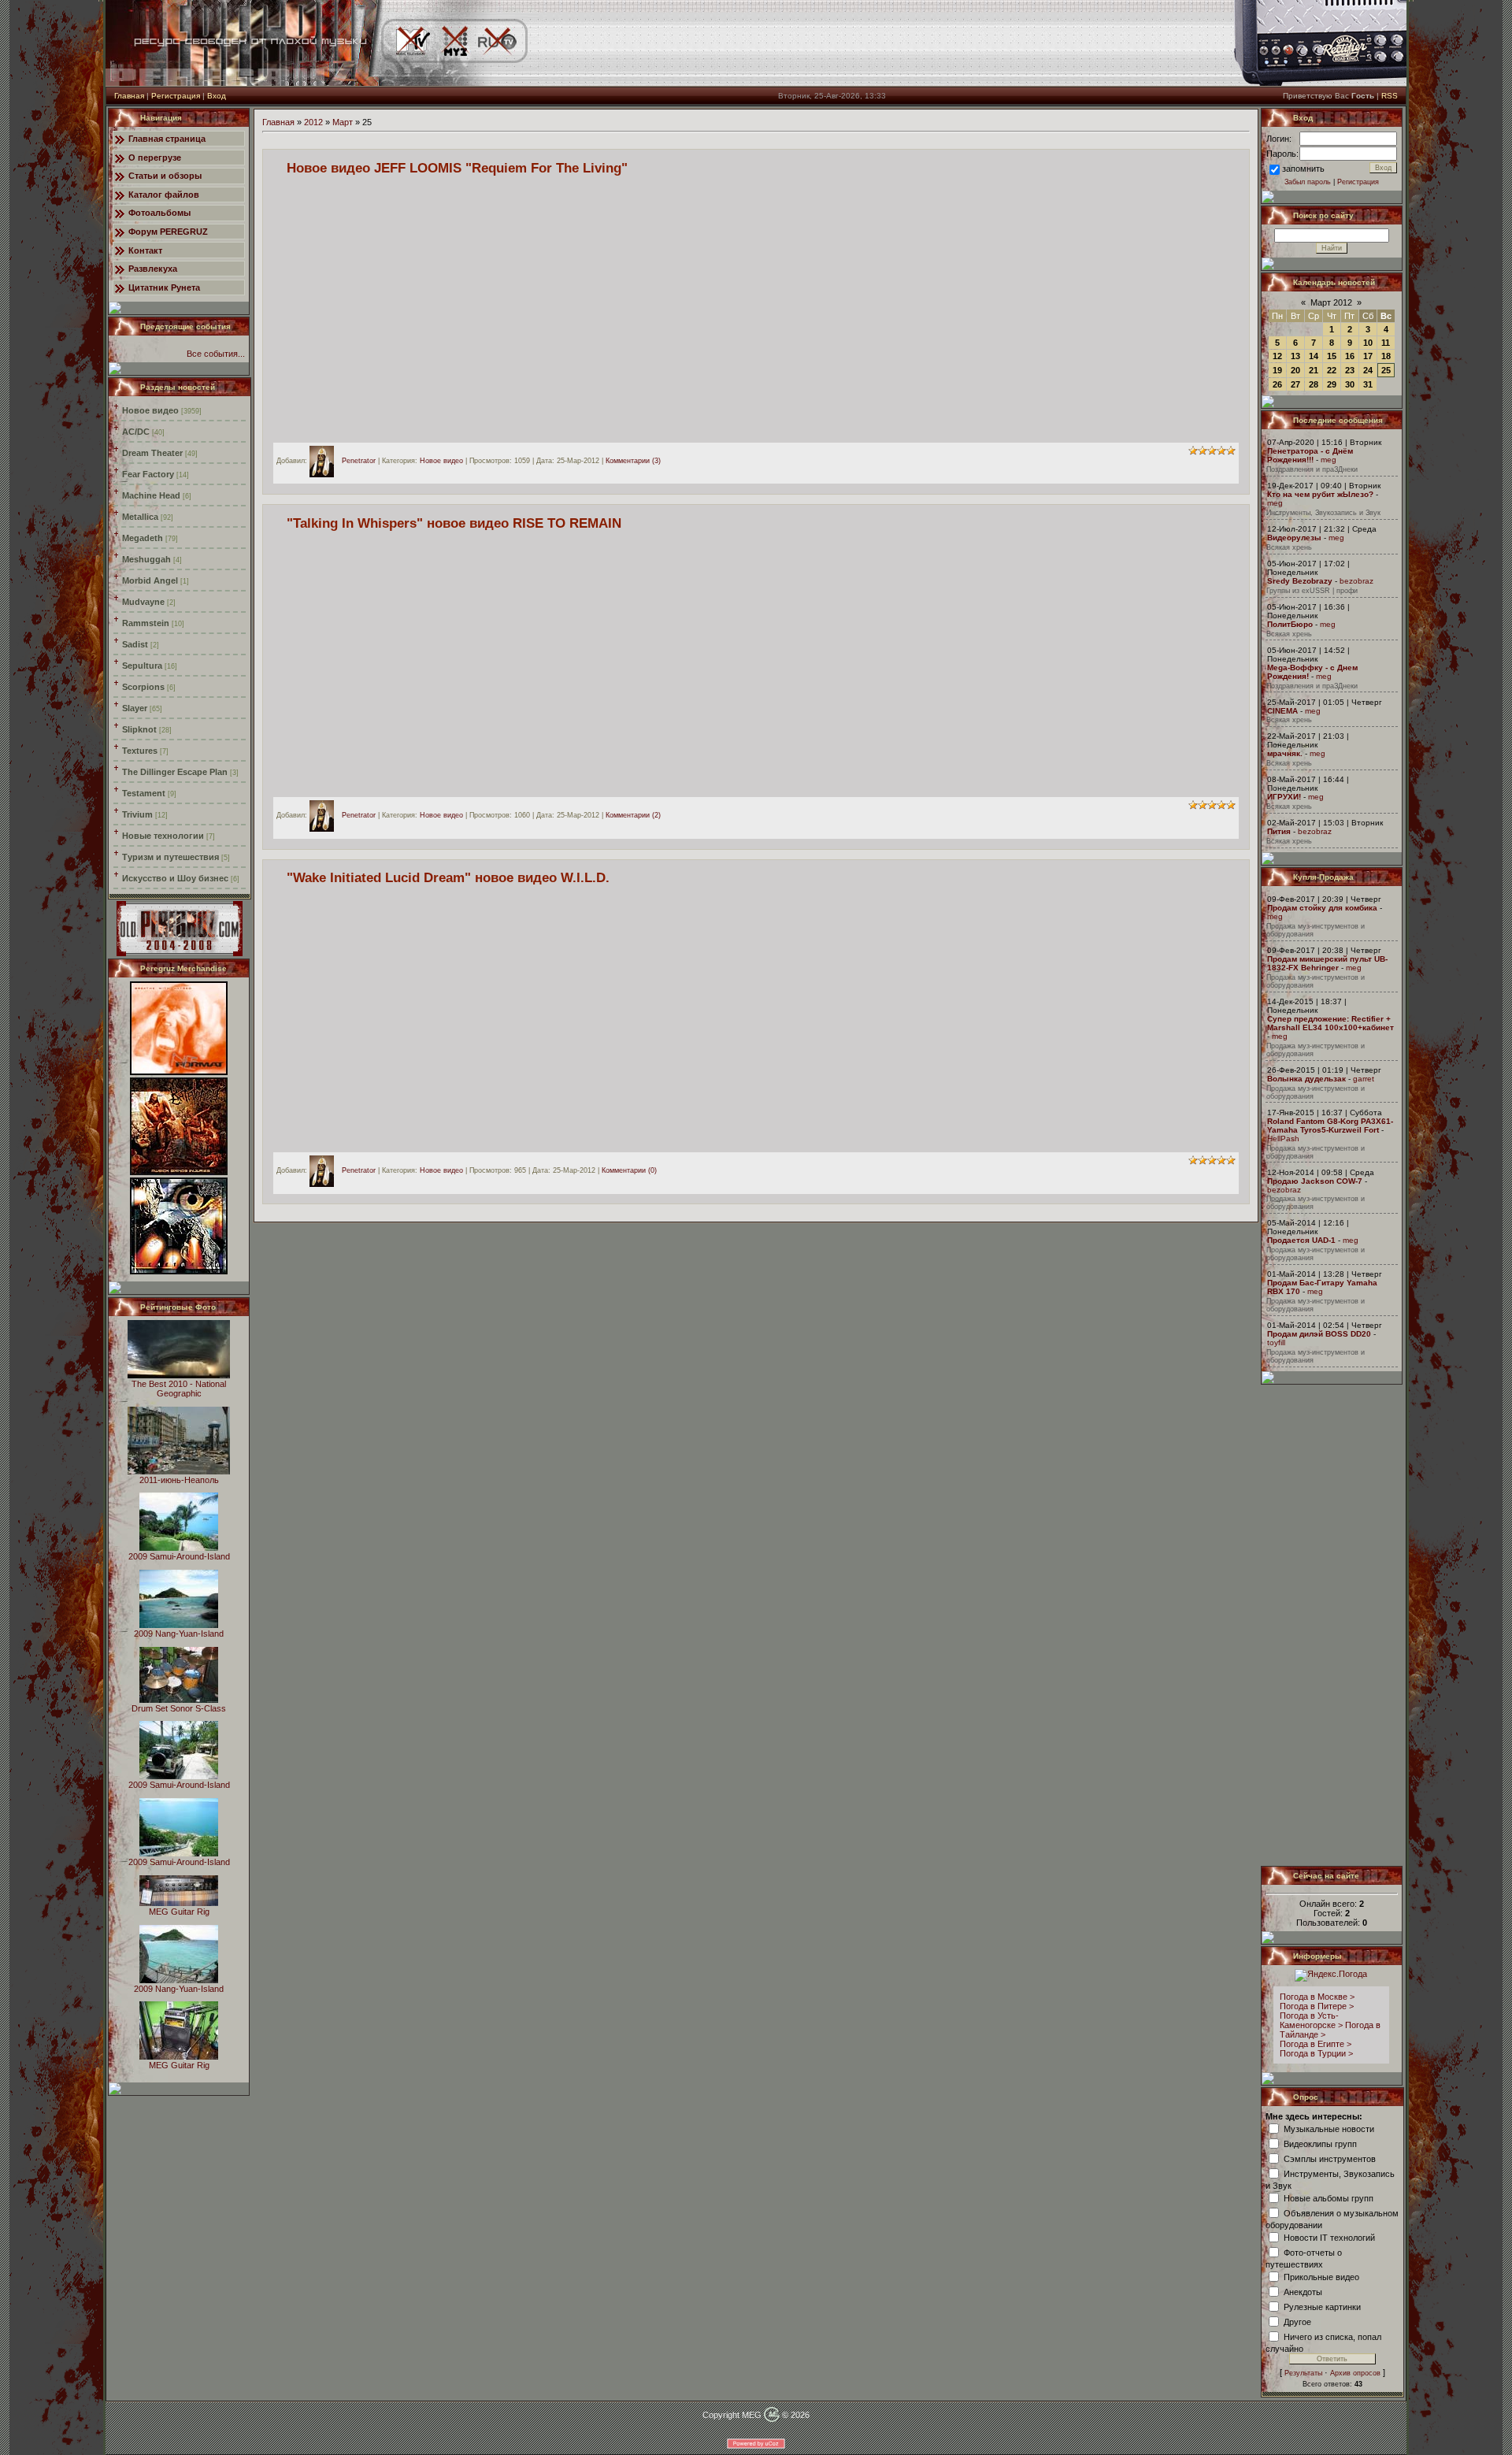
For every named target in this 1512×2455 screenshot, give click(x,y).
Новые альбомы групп (1329, 2197)
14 (1314, 356)
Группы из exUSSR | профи (1312, 591)
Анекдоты (1303, 2291)
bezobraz (1356, 581)
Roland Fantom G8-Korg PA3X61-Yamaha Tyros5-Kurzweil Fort (1330, 1126)
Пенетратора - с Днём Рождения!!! (1310, 455)
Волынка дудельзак (1306, 1079)
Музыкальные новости (1329, 2128)
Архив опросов (1355, 2373)
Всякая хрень (1289, 547)
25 (1386, 370)
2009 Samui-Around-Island (179, 1556)
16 (1350, 356)
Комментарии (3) (633, 461)
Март (343, 122)
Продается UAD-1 (1301, 1240)
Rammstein (146, 623)
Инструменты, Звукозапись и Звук (1323, 513)
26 (1277, 384)
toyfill (1276, 1342)
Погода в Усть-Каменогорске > (1311, 2020)
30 (1350, 384)
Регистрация (176, 96)
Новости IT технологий (1329, 2237)
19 (1277, 370)
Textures (140, 751)
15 (1332, 356)
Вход (217, 96)
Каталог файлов (164, 195)
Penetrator (359, 461)
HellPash (1283, 1138)
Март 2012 (1331, 302)
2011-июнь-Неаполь (179, 1480)
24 (1368, 370)
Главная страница (167, 139)
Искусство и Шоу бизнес (175, 878)
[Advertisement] (1332, 1625)
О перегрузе (155, 158)
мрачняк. (1285, 753)
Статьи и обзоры (165, 176)
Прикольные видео (1321, 2276)
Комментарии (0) (629, 1170)
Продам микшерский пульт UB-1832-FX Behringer (1327, 963)
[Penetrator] (326, 461)
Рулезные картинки (1322, 2306)
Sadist (135, 644)
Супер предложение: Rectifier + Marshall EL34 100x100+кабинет (1330, 1023)
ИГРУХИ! (1284, 797)
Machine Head (151, 495)
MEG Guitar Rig (179, 1912)
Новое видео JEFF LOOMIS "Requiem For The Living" (457, 168)
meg (1329, 460)
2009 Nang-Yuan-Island (179, 1634)
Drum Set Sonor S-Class (179, 1708)
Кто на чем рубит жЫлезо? (1320, 494)
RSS (1390, 96)
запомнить (1303, 169)
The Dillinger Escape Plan (175, 772)
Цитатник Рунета (164, 287)
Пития (1279, 831)
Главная (129, 96)
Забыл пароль (1308, 182)
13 (1295, 356)
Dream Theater (152, 453)
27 (1295, 384)
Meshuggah (146, 559)
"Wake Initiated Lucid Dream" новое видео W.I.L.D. (448, 877)
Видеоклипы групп (1320, 2143)
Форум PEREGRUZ (168, 232)
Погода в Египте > (1316, 2044)
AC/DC (136, 432)
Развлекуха (153, 269)
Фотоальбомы (159, 213)
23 (1350, 370)
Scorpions (143, 687)
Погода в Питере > (1317, 2006)
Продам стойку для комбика (1322, 908)
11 (1386, 343)
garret (1364, 1079)
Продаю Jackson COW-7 (1315, 1181)
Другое (1297, 2321)
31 (1368, 384)
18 (1386, 356)
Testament (144, 793)
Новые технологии (163, 836)
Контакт (145, 250)
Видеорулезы (1294, 538)
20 (1295, 370)
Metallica (140, 517)
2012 (313, 122)
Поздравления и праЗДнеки (1312, 469)
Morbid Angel (150, 580)
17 (1368, 356)
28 (1314, 384)
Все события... (216, 354)
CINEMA (1282, 711)
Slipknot (139, 729)
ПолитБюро (1290, 624)
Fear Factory (148, 474)
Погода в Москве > (1317, 1997)
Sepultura (142, 666)
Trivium (137, 814)
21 (1314, 370)
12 (1277, 356)
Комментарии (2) (633, 816)
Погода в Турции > (1316, 2053)
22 (1332, 370)
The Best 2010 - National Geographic (179, 1389)
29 (1332, 384)
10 (1368, 343)
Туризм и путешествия (170, 857)
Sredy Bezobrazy (1300, 581)
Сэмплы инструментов (1330, 2158)
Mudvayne (143, 602)
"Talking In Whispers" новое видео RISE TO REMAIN (454, 523)
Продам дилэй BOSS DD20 (1319, 1334)
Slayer (135, 708)
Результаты (1303, 2373)
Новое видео (150, 410)
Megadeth (143, 538)
